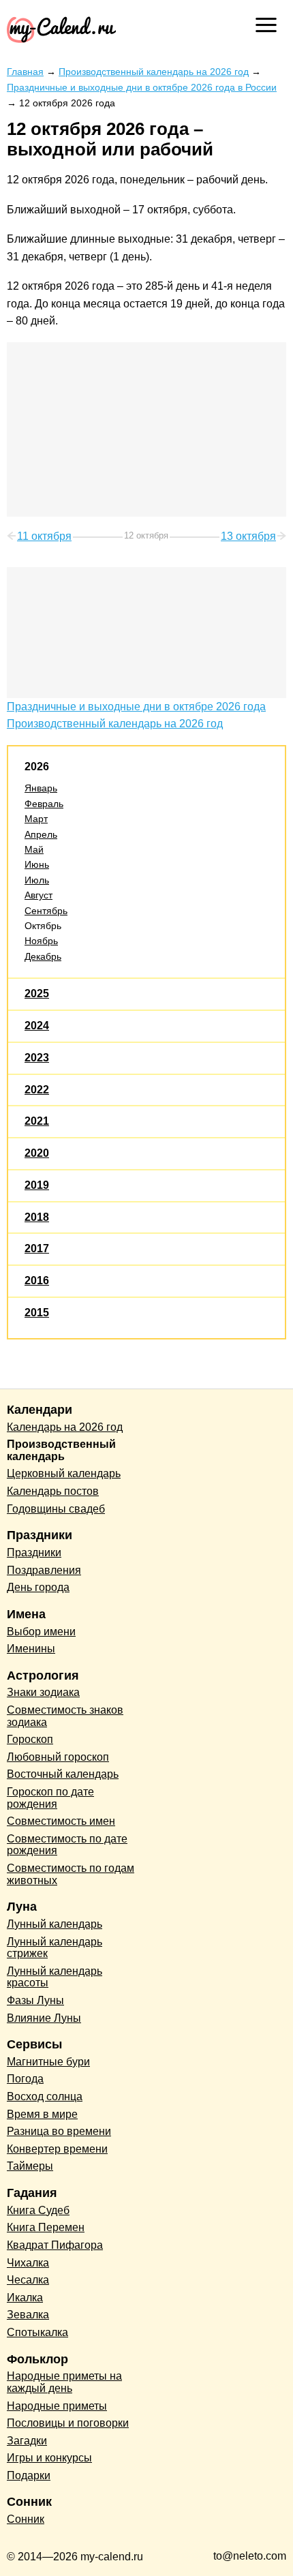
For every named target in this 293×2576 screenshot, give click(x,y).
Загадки (27, 2441)
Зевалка (28, 2315)
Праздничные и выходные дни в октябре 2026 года (136, 707)
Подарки (29, 2475)
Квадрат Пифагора (55, 2245)
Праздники (34, 1552)
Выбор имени (41, 1632)
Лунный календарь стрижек (55, 1948)
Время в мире (42, 2114)
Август (38, 895)
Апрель (41, 834)
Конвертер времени (57, 2149)
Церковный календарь (64, 1473)
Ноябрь (41, 941)
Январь (41, 788)
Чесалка (28, 2280)
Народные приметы (57, 2406)
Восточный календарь (63, 1774)
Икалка (25, 2298)
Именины (31, 1649)
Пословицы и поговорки (68, 2423)
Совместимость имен (61, 1821)
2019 (37, 1185)
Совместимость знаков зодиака (65, 1716)
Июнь (37, 864)
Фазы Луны (35, 2000)
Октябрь (43, 926)
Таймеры (30, 2166)
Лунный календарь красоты (55, 1977)
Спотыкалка (37, 2332)
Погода (25, 2079)
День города (38, 1587)
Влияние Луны (44, 2018)
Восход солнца (45, 2096)
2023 (37, 1058)
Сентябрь (46, 911)
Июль (37, 880)
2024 (37, 1026)
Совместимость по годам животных (71, 1874)
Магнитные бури (48, 2062)
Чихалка (28, 2263)
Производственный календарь (61, 1450)
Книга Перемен (46, 2227)
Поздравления (44, 1570)
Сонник (26, 2519)
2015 (37, 1313)
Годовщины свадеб (56, 1509)
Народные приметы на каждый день (64, 2382)
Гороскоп (30, 1739)
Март (36, 819)
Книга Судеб (38, 2210)
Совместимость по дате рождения (67, 1845)
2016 (37, 1281)
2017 (37, 1248)
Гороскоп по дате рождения (50, 1798)
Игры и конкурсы (49, 2458)
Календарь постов (53, 1491)
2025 (37, 994)
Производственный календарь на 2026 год (115, 724)
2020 (37, 1153)
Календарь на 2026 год (65, 1427)
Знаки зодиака (43, 1692)
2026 (37, 767)
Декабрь (43, 956)
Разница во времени (59, 2131)
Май (34, 849)
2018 (37, 1217)
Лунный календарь (55, 1924)
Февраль (44, 804)
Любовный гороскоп (58, 1757)
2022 (37, 1090)
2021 (37, 1121)
